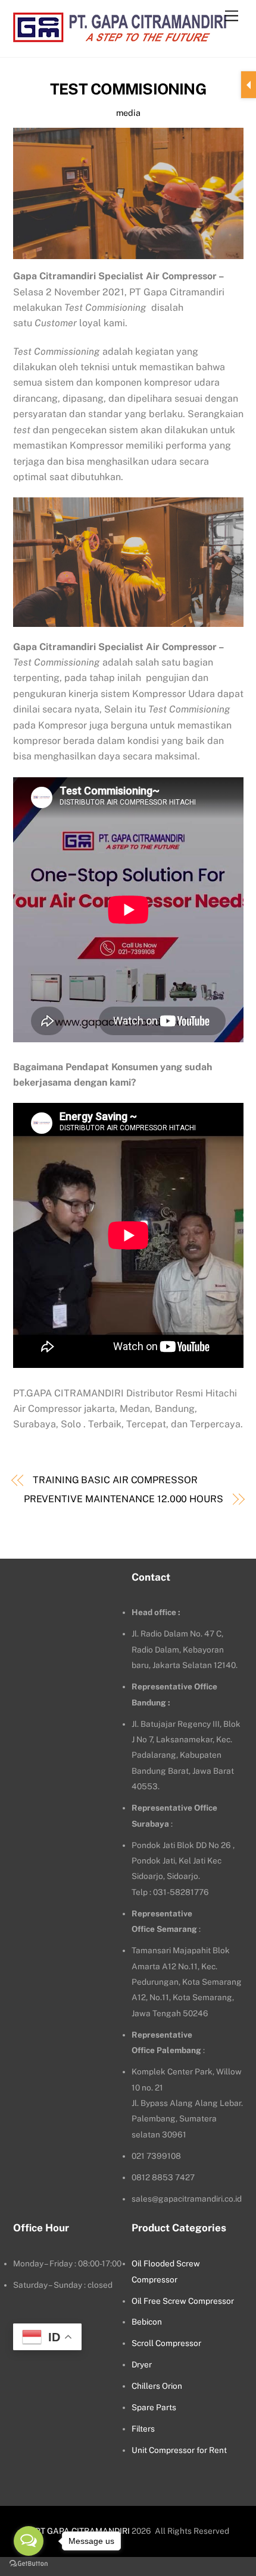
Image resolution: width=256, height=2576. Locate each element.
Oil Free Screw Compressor (183, 2301)
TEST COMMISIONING (128, 89)
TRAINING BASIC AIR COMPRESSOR (115, 1480)
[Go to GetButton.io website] (29, 2564)
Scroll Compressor (166, 2343)
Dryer (142, 2364)
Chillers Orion (157, 2386)
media (128, 113)
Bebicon (147, 2322)
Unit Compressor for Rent (179, 2450)
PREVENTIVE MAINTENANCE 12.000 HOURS (124, 1499)
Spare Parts (154, 2407)
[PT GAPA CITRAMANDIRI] (120, 36)
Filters (143, 2429)
